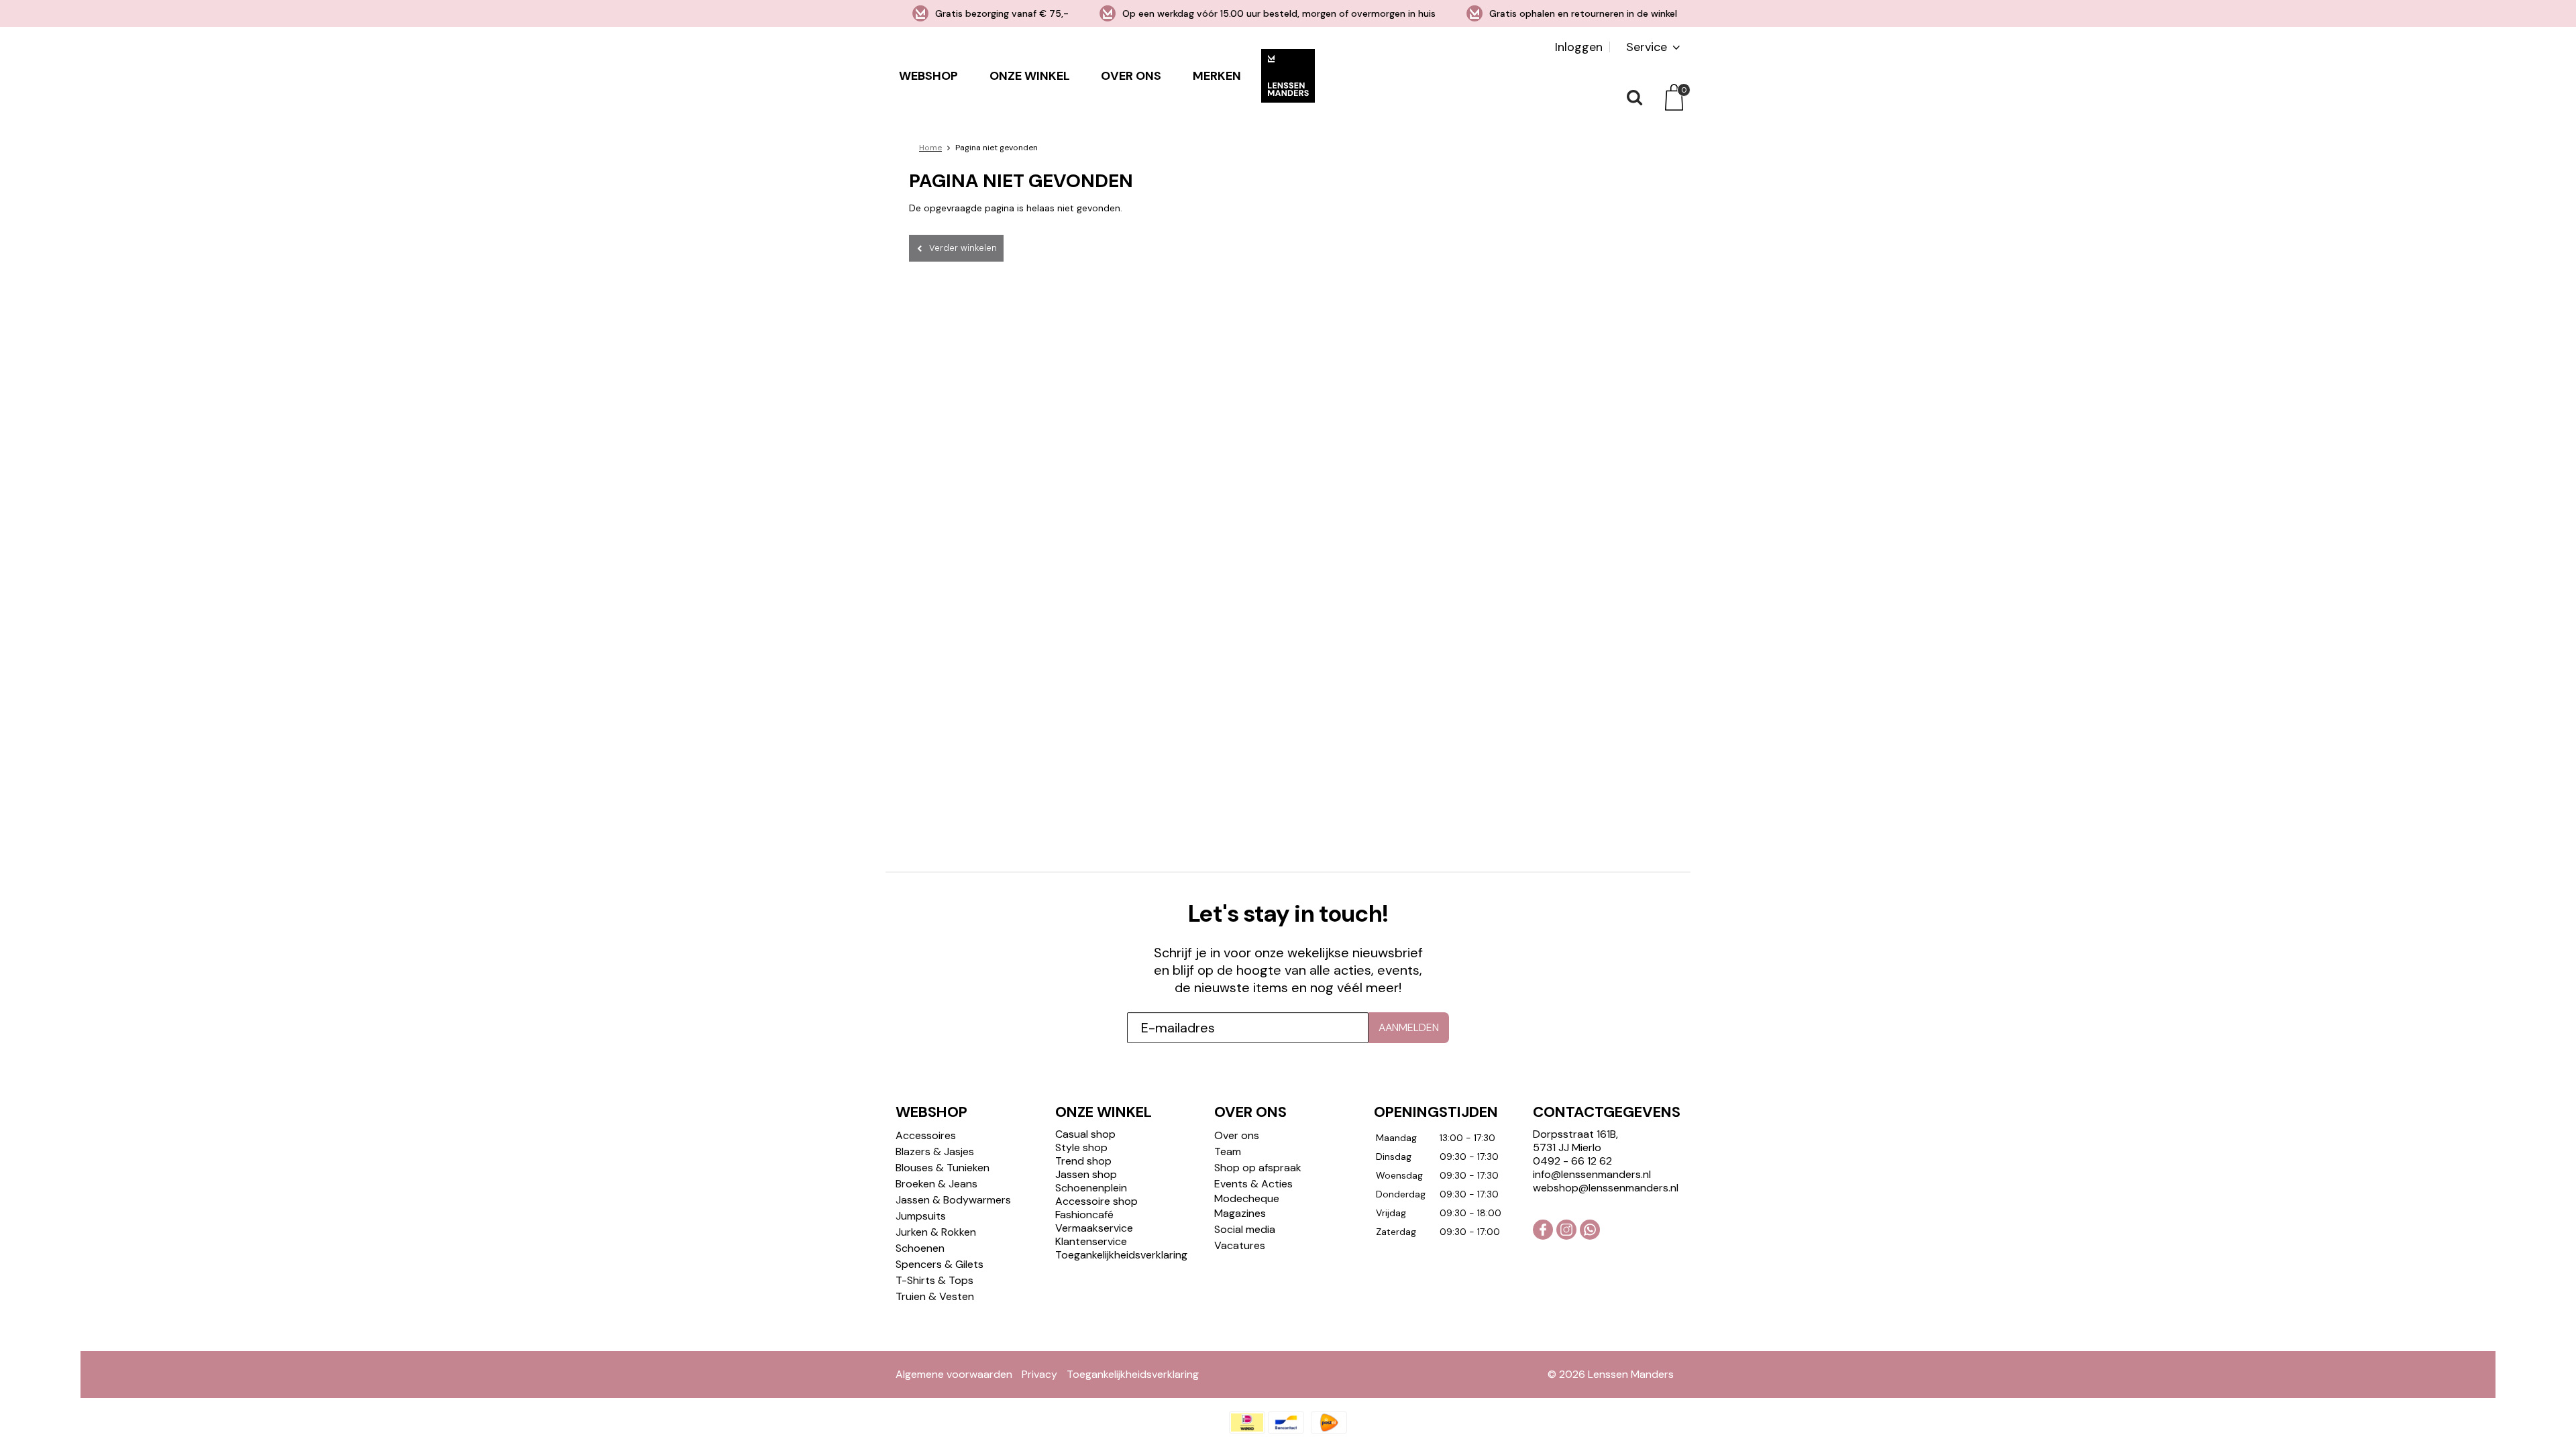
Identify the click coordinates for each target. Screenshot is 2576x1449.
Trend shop (1083, 1161)
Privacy (1039, 1374)
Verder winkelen (963, 248)
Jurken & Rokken (936, 1232)
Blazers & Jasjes (935, 1151)
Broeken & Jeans (936, 1184)
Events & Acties (1253, 1184)
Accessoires (926, 1135)
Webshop (928, 76)
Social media (1245, 1229)
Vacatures (1240, 1245)
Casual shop (1085, 1134)
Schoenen (920, 1248)
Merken (1217, 76)
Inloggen (1579, 47)
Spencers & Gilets (940, 1264)
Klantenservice (1091, 1241)
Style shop (1081, 1147)
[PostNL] (1329, 1423)
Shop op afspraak (1258, 1168)
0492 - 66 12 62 (1572, 1161)
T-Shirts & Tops (934, 1280)
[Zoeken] (1633, 97)
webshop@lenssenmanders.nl (1606, 1188)
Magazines (1240, 1213)
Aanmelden (1409, 1027)
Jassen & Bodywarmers (953, 1200)
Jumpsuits (921, 1216)
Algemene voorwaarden (954, 1374)
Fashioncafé (1084, 1215)
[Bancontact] (1286, 1423)
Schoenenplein (1091, 1188)
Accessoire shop (1096, 1201)
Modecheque (1247, 1198)
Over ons (1131, 76)
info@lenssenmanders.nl (1592, 1174)
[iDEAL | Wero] (1247, 1423)
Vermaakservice (1094, 1228)
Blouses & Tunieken (943, 1168)
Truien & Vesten (935, 1296)
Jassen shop (1086, 1174)
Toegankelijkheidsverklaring (1121, 1255)
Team (1228, 1151)
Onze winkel (1030, 76)
